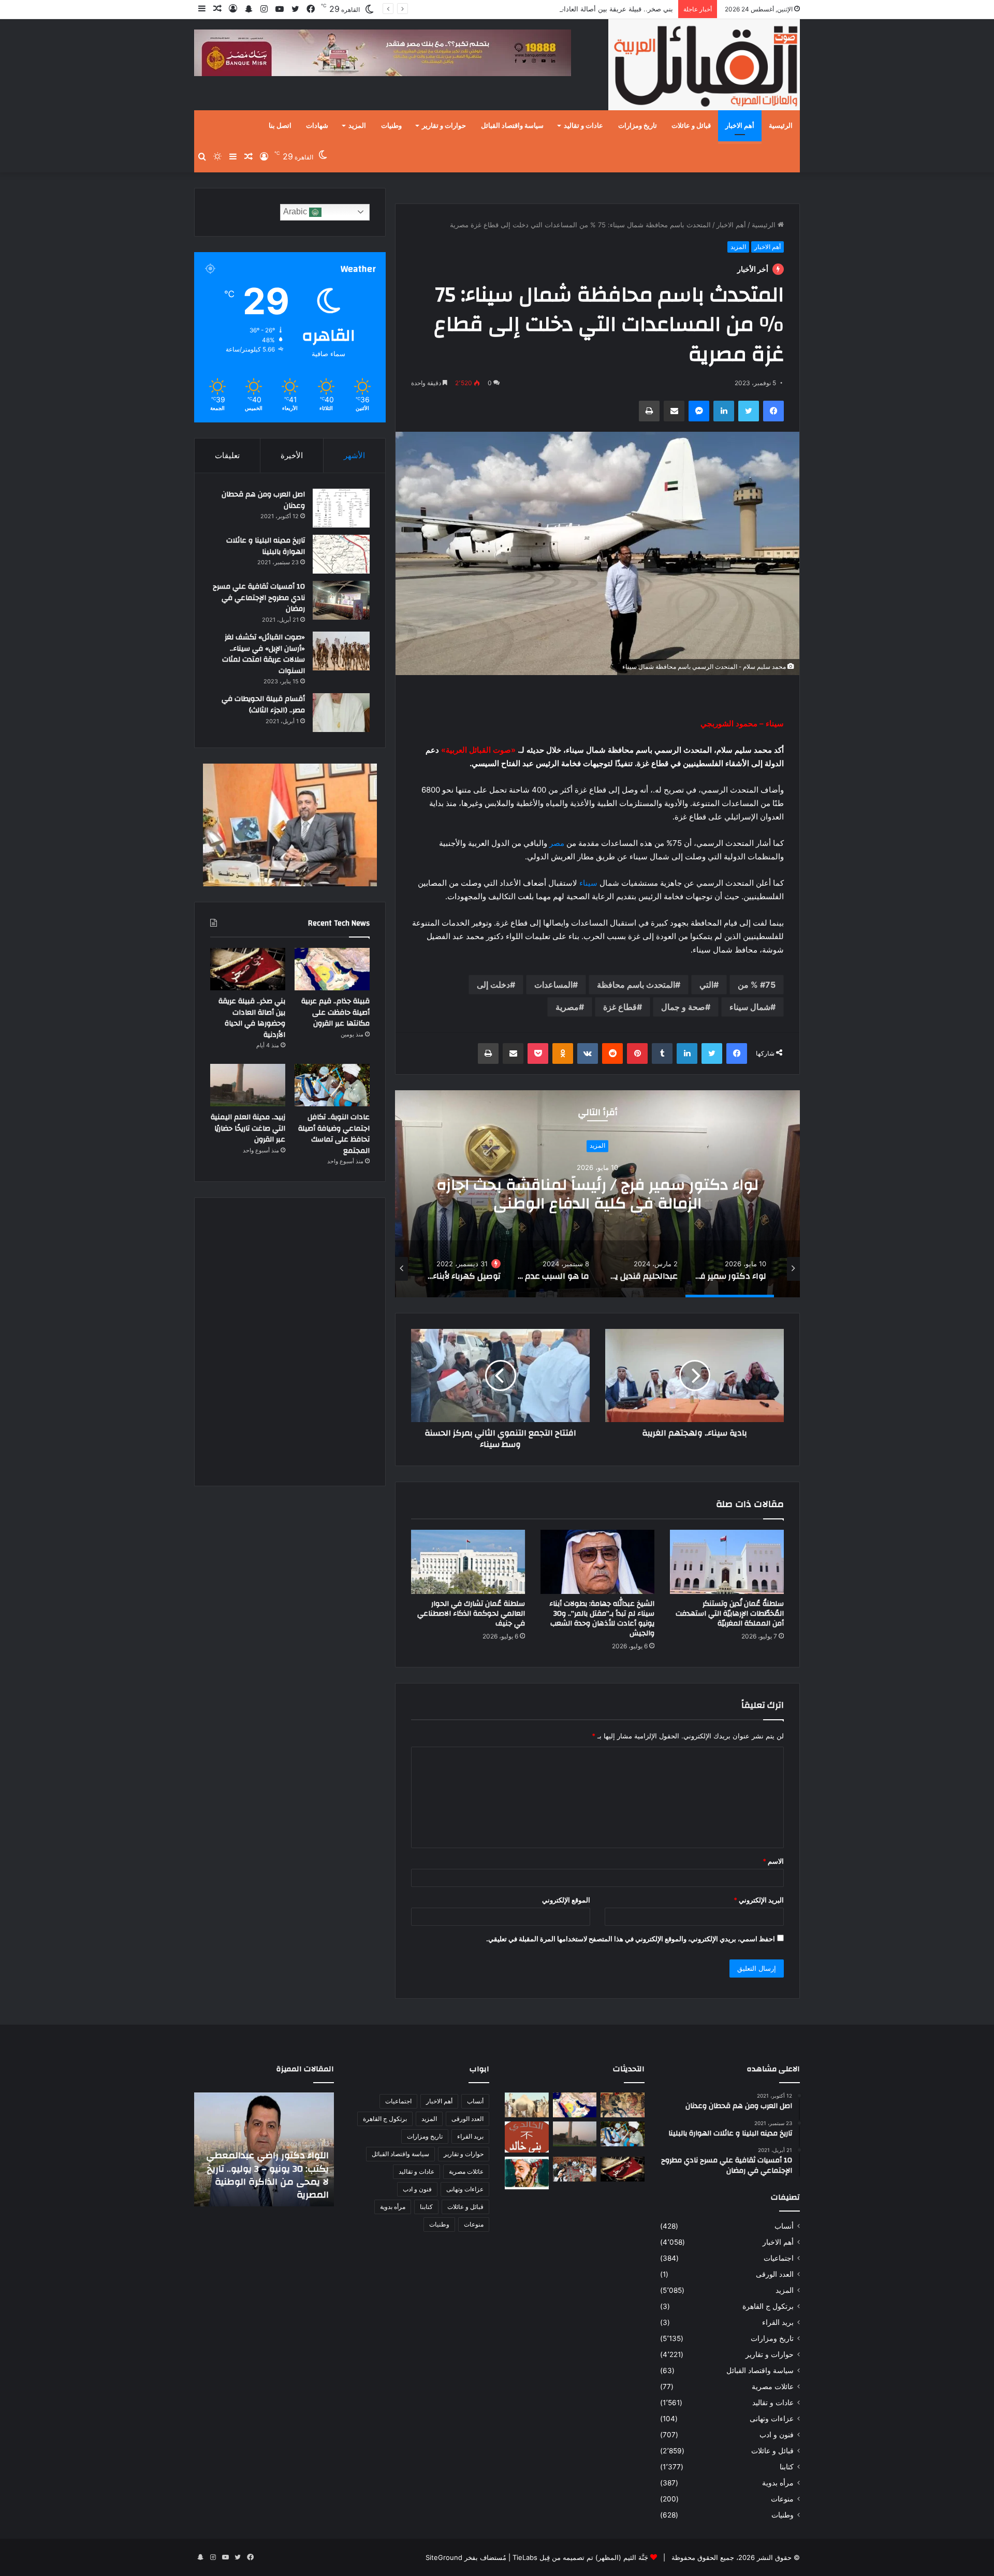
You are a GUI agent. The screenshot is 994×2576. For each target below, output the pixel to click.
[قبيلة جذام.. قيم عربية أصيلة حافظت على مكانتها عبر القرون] (332, 969)
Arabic (296, 211)
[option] (597, 1194)
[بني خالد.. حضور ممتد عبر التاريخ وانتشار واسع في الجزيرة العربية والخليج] (527, 2137)
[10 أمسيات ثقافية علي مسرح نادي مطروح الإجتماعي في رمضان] (341, 600)
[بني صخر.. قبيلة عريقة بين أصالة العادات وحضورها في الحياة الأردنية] (248, 969)
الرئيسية (781, 126)
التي (706, 985)
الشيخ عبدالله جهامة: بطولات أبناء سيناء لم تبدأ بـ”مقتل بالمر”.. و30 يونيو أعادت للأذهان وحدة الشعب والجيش (602, 1619)
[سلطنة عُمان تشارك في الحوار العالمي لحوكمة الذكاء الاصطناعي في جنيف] (468, 1562)
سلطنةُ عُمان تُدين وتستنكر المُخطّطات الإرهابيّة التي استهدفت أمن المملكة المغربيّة (730, 1614)
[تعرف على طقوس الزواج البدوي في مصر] (575, 2169)
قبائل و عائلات (691, 126)
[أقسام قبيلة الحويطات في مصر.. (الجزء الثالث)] (341, 713)
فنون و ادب (777, 2435)
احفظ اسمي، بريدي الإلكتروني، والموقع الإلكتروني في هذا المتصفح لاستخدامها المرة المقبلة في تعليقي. (631, 1939)
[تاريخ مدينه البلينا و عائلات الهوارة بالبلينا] (341, 554)
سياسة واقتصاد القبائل (512, 126)
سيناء (588, 883)
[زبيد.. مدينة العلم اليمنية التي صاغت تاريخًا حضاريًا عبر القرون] (248, 1085)
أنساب (784, 2226)
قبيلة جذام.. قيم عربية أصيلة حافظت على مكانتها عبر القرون (335, 1012)
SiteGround (444, 2557)
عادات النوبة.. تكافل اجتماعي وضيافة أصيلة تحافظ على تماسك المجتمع (334, 1134)
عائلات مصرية (773, 2387)
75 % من (757, 985)
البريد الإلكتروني (759, 1900)
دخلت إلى (493, 985)
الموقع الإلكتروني (566, 1900)
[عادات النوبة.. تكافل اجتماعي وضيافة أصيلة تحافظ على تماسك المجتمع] (332, 1085)
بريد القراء (778, 2322)
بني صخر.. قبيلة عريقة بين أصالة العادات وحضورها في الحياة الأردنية (576, 9)
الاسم (773, 1861)
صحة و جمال (683, 1007)
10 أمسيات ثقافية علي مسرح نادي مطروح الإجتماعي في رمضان (259, 598)
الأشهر (354, 455)
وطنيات (391, 126)
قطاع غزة (620, 1007)
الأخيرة (292, 455)
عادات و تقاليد (583, 126)
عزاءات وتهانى (772, 2419)
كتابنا (787, 2467)
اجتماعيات (779, 2258)
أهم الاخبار (740, 126)
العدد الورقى (775, 2274)
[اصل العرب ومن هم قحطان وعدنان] (341, 508)
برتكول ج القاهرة (768, 2306)
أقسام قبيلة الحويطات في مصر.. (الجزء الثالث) (263, 705)
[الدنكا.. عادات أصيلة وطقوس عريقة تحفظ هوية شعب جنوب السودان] (527, 2105)
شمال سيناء (750, 1007)
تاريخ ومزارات (638, 126)
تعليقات (227, 455)
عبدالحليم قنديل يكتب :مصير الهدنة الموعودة (597, 1194)
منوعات (782, 2499)
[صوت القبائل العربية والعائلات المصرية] (704, 67)
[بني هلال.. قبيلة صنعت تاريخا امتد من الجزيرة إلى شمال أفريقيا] (623, 2105)
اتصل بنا (280, 126)
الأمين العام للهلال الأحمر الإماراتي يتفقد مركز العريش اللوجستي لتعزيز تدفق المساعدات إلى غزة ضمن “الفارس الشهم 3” (271, 2169)
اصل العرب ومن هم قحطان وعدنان (263, 500)
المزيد (357, 126)
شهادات (317, 126)
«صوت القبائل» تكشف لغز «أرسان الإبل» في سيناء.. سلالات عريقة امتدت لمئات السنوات (264, 654)
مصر (557, 843)
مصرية (567, 1007)
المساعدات (553, 985)
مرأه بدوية (778, 2483)
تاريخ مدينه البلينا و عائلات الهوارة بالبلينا (266, 546)
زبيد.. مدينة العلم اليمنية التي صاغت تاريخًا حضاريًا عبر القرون (248, 1128)
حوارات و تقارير (444, 126)
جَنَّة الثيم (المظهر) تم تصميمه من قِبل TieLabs (580, 2557)
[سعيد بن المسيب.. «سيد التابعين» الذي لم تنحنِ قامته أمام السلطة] (527, 2173)
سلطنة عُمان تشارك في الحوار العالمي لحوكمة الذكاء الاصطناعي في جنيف (471, 1614)
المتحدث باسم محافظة (636, 985)
